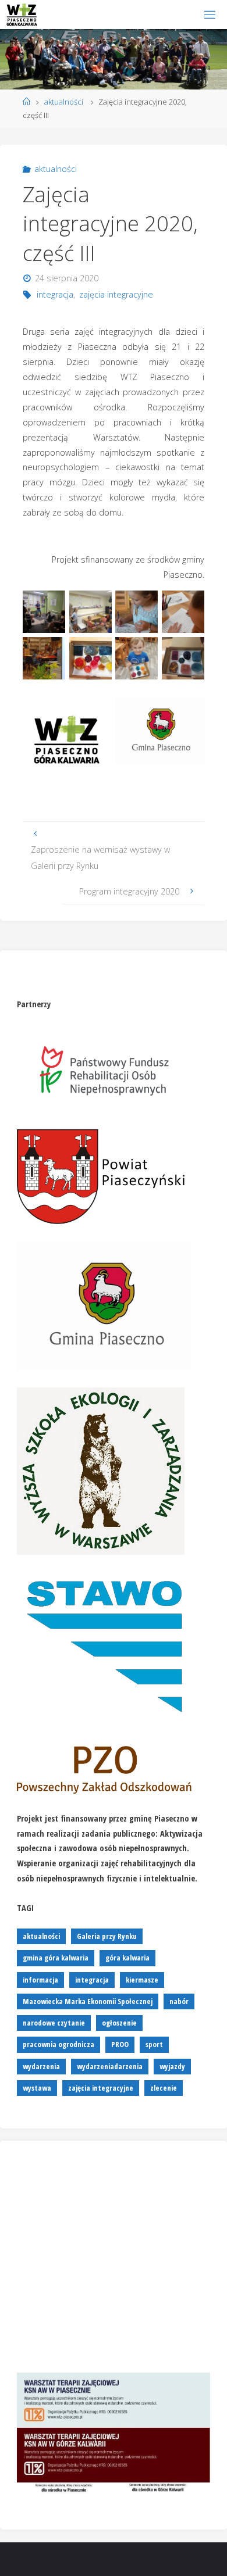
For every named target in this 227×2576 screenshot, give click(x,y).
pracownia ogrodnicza (58, 2044)
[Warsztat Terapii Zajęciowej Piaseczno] (22, 14)
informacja (40, 1980)
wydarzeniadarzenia (110, 2066)
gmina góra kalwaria (56, 1958)
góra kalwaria (127, 1958)
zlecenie (164, 2088)
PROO (120, 2044)
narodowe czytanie (54, 2023)
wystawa (37, 2088)
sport (154, 2044)
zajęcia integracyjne (116, 294)
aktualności (64, 102)
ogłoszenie (119, 2023)
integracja (55, 294)
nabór (179, 2001)
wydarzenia (41, 2066)
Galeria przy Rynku (107, 1936)
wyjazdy (172, 2066)
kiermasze (142, 1980)
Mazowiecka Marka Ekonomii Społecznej (88, 2001)
